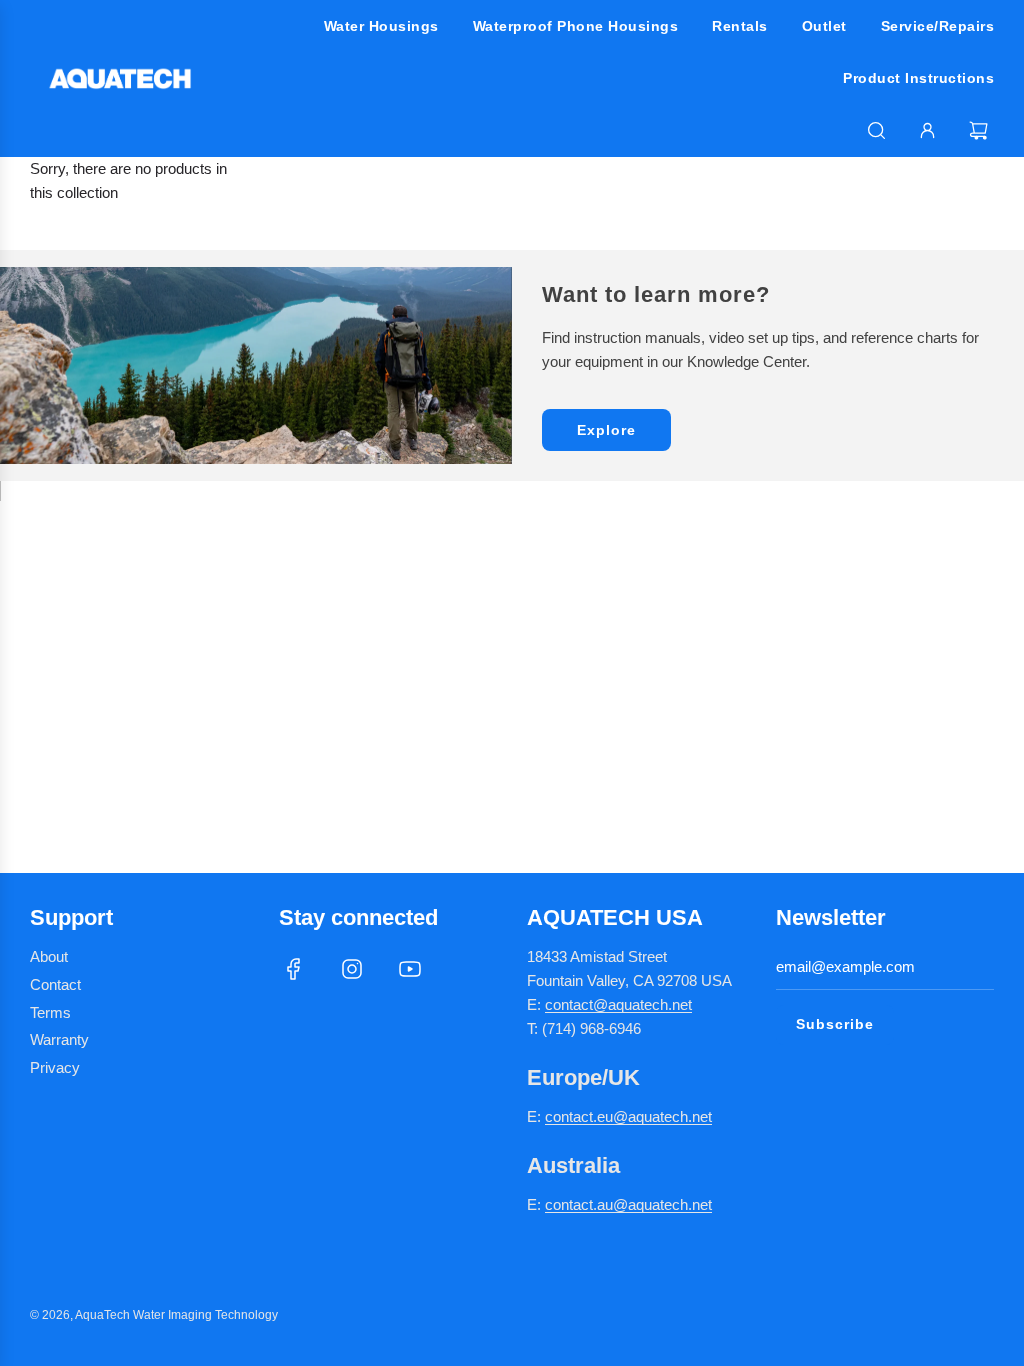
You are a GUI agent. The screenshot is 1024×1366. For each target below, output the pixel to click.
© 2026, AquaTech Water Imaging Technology (154, 1315)
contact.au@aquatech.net (628, 1204)
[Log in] (927, 130)
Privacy (55, 1067)
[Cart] (981, 130)
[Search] (876, 130)
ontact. (575, 1116)
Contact (55, 984)
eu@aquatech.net (654, 1116)
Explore (606, 430)
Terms (50, 1012)
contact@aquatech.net (618, 1004)
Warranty (59, 1039)
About (49, 956)
